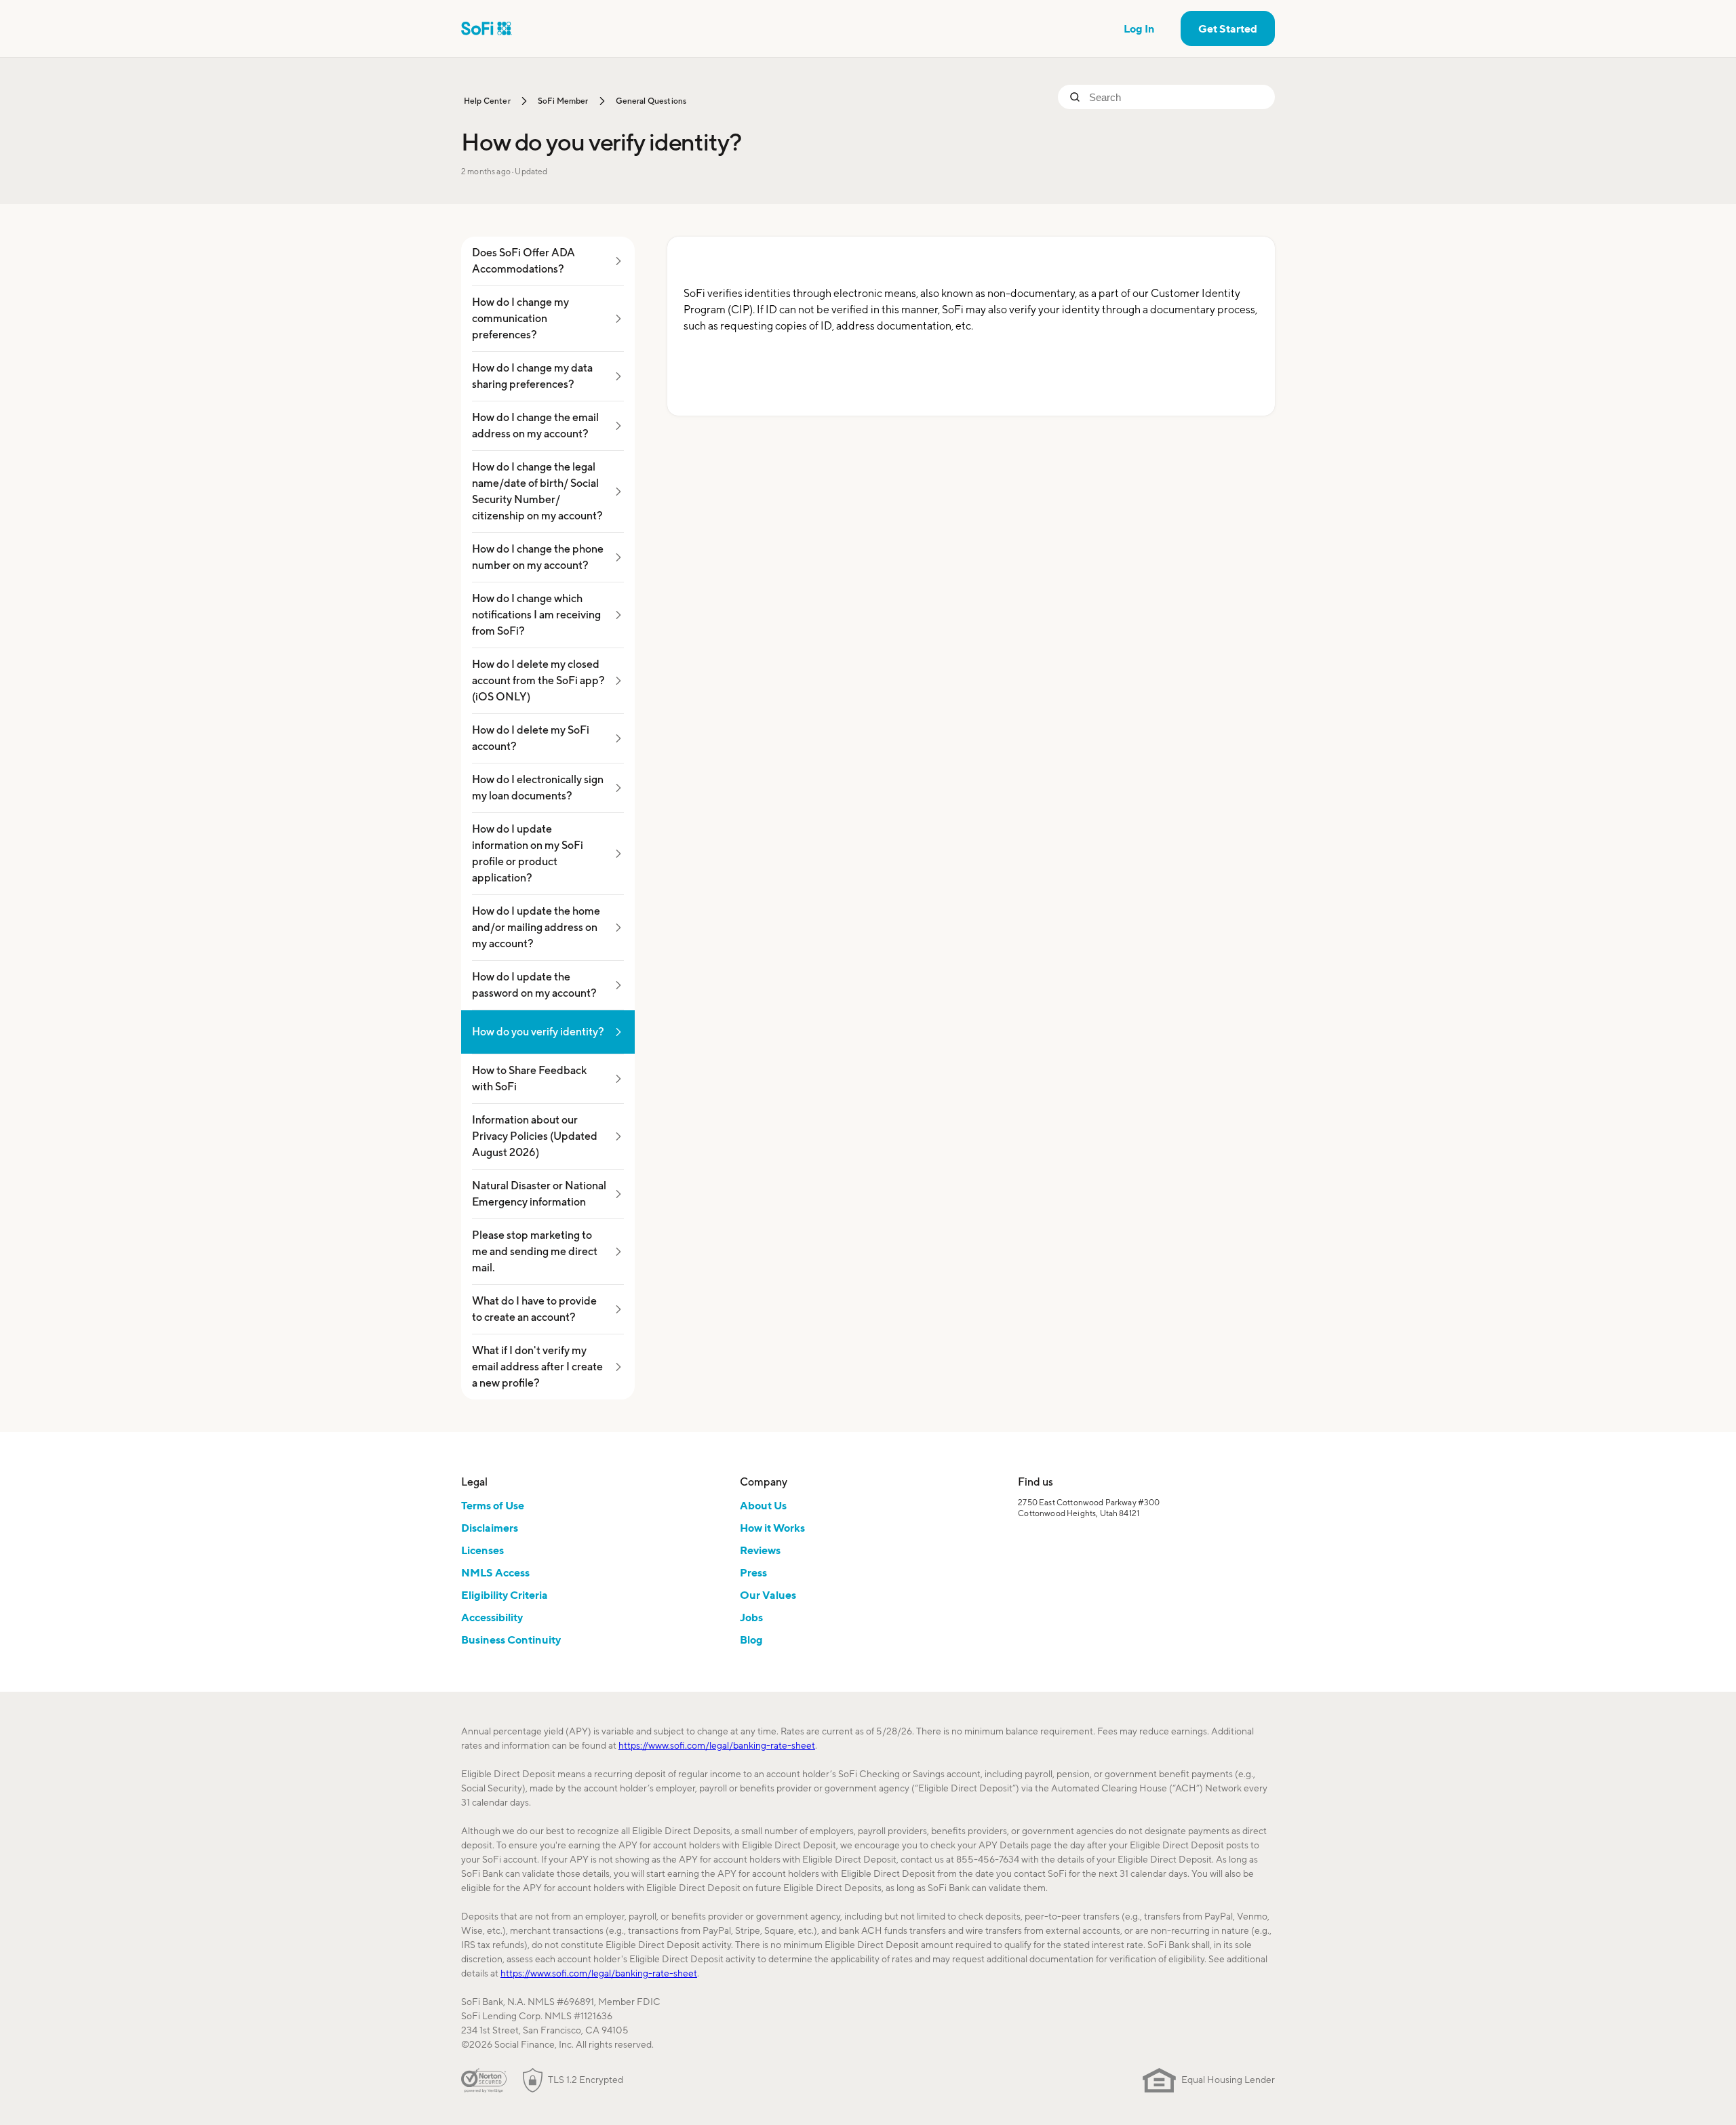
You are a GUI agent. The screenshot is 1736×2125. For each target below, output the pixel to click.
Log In (1139, 28)
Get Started (1228, 28)
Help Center (487, 101)
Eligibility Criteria (505, 1595)
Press (753, 1572)
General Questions (651, 101)
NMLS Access (495, 1572)
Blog (751, 1640)
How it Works (772, 1528)
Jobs (751, 1617)
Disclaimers (490, 1528)
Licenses (482, 1550)
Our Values (768, 1595)
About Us (763, 1505)
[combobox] (1177, 97)
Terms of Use (493, 1505)
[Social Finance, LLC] (487, 28)
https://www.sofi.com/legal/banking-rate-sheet (717, 1745)
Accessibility (492, 1617)
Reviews (760, 1550)
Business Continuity (511, 1640)
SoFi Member (563, 101)
